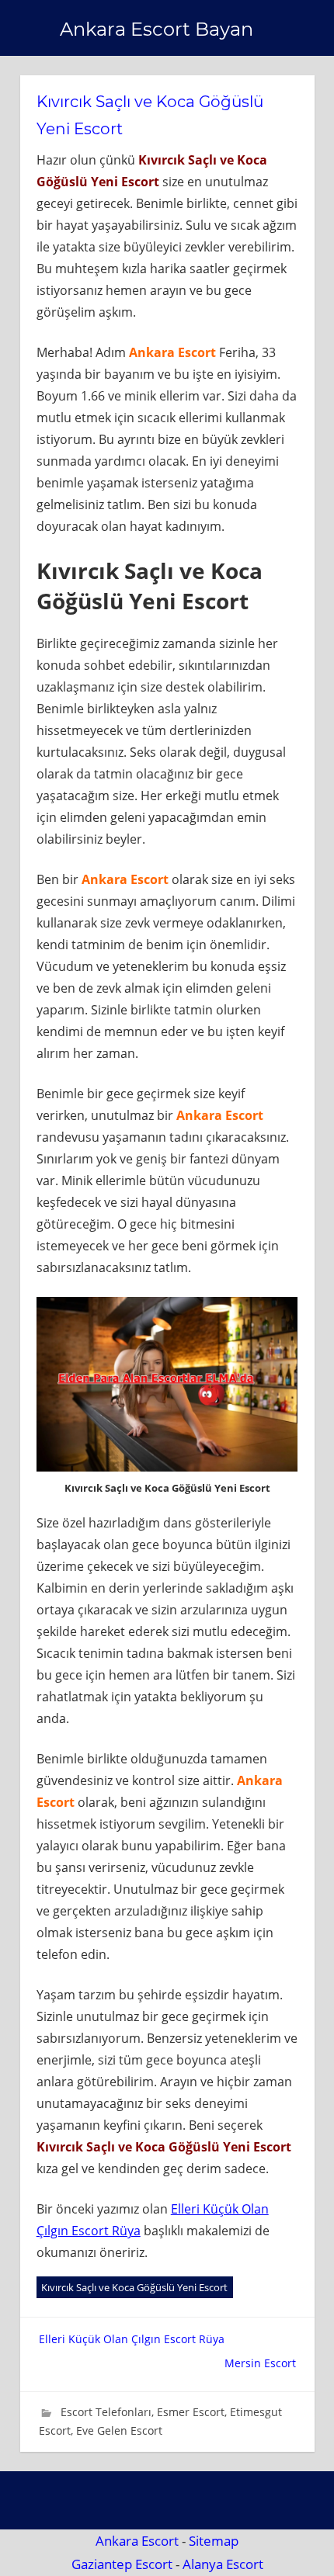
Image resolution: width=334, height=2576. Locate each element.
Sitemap (214, 2541)
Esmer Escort (191, 2412)
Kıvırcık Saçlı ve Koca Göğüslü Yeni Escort (134, 2287)
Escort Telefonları (106, 2412)
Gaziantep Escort (122, 2564)
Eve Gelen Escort (119, 2430)
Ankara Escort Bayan (157, 29)
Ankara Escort (137, 2541)
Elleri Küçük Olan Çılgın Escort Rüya (132, 2339)
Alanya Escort (223, 2564)
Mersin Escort (260, 2363)
